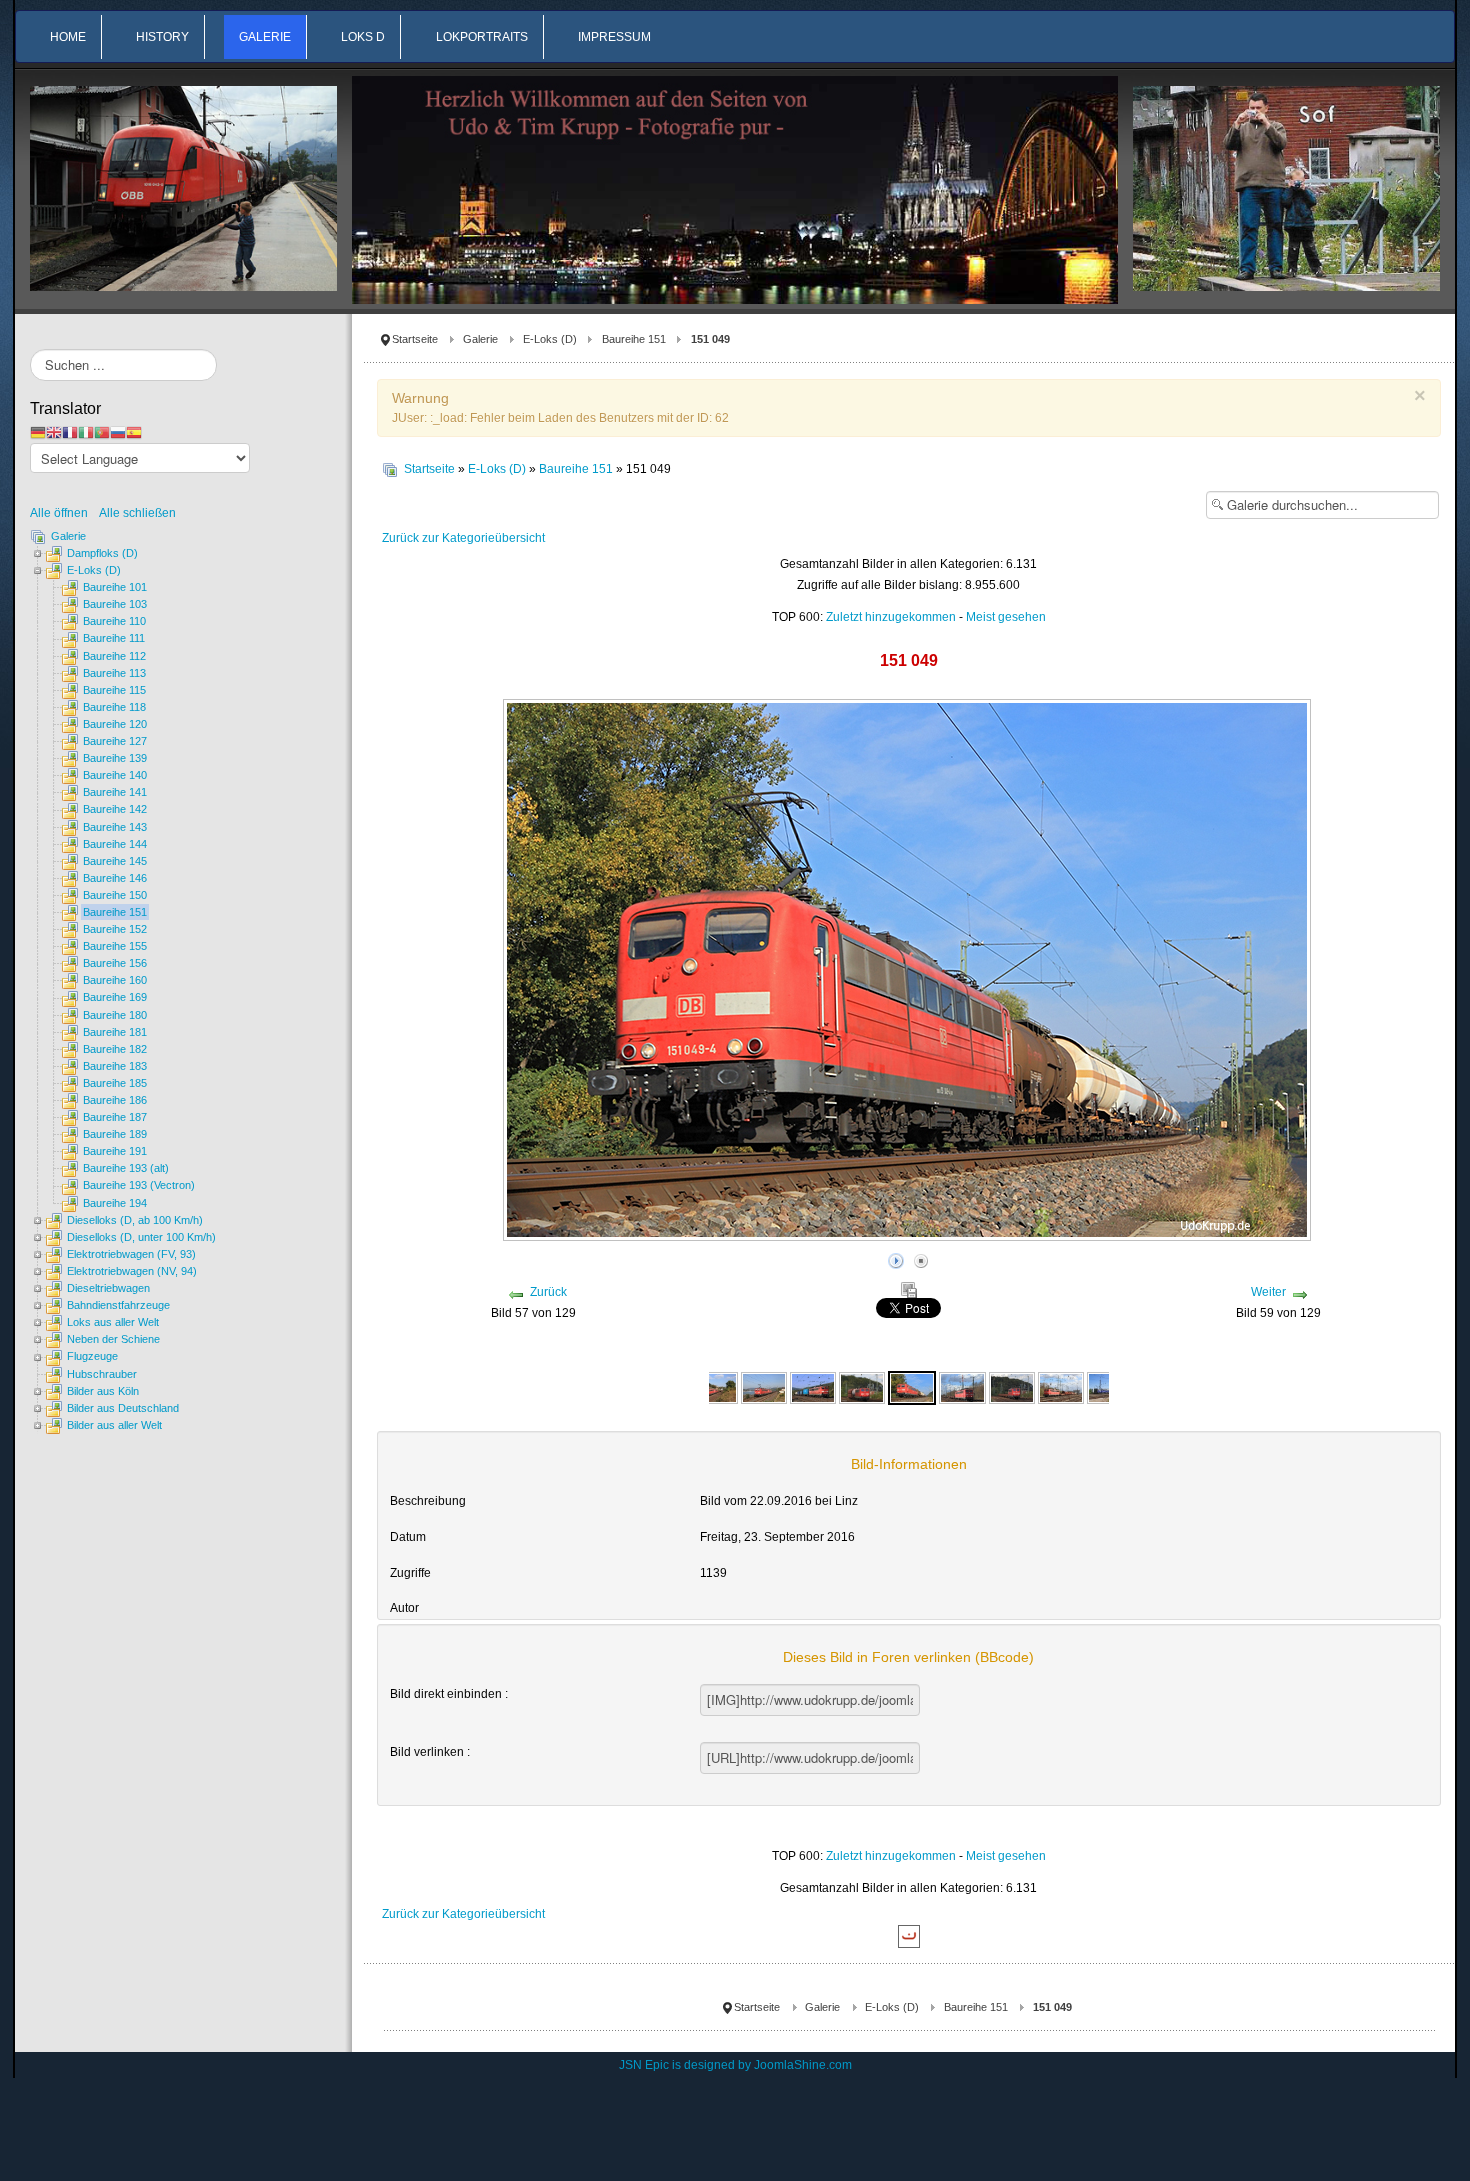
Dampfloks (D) (102, 553)
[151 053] (1061, 1387)
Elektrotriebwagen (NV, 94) (132, 1271)
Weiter (1268, 1292)
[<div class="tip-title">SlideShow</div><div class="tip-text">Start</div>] (896, 1258)
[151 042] (813, 1387)
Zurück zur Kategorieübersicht (463, 538)
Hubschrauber (102, 1374)
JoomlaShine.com (803, 2065)
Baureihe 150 (115, 895)
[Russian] (118, 432)
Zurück (548, 1292)
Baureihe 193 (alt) (126, 1168)
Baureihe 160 (115, 980)
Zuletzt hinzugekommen (891, 617)
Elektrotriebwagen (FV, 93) (131, 1254)
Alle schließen (137, 513)
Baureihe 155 (115, 946)
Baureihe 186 (115, 1100)
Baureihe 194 (115, 1203)
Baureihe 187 (115, 1117)
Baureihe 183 (115, 1066)
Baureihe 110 (114, 621)
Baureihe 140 (115, 775)
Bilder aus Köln (103, 1391)
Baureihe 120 (115, 724)
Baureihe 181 (115, 1032)
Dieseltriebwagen (108, 1288)
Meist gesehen (1006, 617)
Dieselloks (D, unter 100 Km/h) (141, 1237)
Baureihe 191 (115, 1151)
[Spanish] (134, 432)
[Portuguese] (102, 432)
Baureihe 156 (115, 963)
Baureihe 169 (115, 997)
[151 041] (714, 1387)
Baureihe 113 (114, 673)
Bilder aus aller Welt (114, 1425)
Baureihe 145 (115, 861)
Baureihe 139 (115, 758)
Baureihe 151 (634, 339)
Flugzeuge (92, 1356)
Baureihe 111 (114, 638)
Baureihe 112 (114, 656)
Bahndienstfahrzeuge (118, 1305)
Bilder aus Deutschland (123, 1408)
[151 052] (1012, 1387)
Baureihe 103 (115, 604)
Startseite (415, 339)
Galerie (480, 339)
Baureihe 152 (115, 929)
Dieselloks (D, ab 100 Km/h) (135, 1220)
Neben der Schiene (113, 1339)
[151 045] (862, 1387)
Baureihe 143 (115, 827)
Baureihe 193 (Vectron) (139, 1185)
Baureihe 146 (115, 878)
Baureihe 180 (115, 1015)
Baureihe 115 (114, 690)
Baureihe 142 (115, 809)
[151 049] (912, 1387)
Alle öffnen (63, 513)
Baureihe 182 (115, 1049)
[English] (54, 432)
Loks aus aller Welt (113, 1322)
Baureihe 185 (115, 1083)
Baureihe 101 (115, 587)
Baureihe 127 (115, 741)
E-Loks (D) (550, 339)
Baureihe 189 (115, 1134)
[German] (38, 432)
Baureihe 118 (114, 707)
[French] (70, 432)
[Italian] (86, 432)
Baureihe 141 (115, 792)
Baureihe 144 (115, 844)
